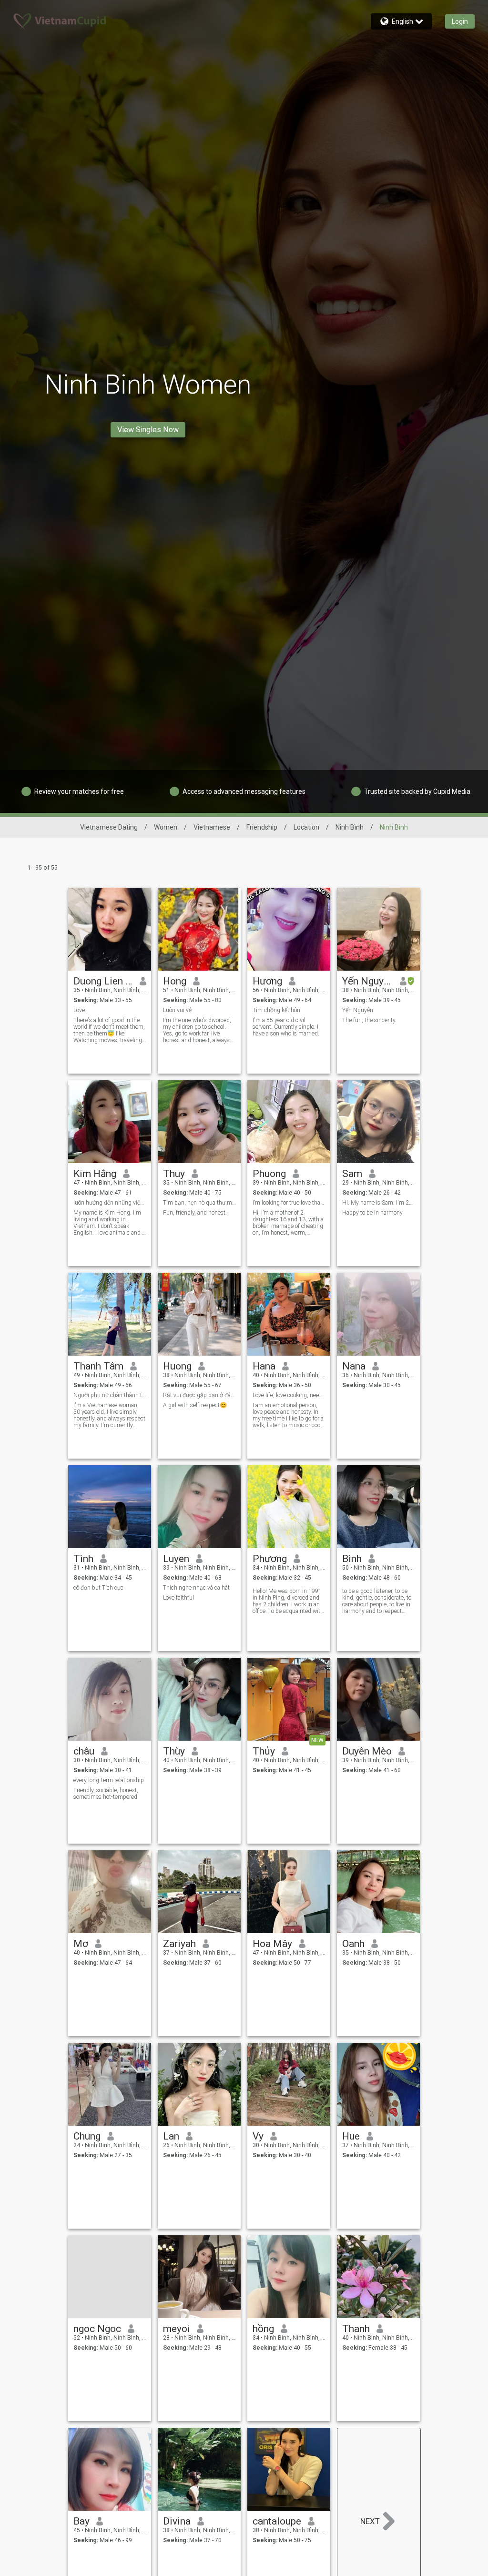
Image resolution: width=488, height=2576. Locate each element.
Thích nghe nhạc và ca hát (196, 1588)
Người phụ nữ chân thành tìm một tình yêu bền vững (110, 1395)
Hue (351, 2136)
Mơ (81, 1944)
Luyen (176, 1559)
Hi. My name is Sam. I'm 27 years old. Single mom (379, 1203)
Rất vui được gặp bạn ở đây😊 (199, 1395)
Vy (258, 2136)
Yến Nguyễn (368, 981)
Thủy (264, 1751)
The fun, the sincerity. (369, 1020)
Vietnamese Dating (109, 827)
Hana (264, 1366)
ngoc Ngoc (97, 2329)
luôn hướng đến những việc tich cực (110, 1203)
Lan (171, 2136)
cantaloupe (277, 2521)
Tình (83, 1559)
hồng (263, 2329)
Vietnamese (212, 827)
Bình (352, 1559)
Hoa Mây (272, 1944)
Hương (267, 981)
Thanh (356, 2329)
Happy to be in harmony (372, 1213)
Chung (87, 2136)
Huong (177, 1366)
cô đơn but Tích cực (98, 1588)
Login (460, 21)
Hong (175, 981)
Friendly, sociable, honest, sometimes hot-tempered (106, 1794)
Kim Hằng (95, 1174)
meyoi (177, 2329)
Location (306, 827)
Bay (81, 2521)
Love (79, 1010)
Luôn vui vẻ (177, 1010)
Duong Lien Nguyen (103, 981)
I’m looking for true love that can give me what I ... (289, 1203)
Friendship (262, 827)
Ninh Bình (350, 827)
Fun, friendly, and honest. (195, 1213)
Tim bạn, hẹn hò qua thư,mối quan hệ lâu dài (199, 1203)
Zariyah (179, 1944)
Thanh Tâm (98, 1366)
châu (84, 1751)
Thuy (174, 1174)
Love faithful (178, 1598)
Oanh (353, 1944)
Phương (270, 1559)
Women (166, 827)
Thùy (174, 1751)
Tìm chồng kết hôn (276, 1010)
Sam (352, 1174)
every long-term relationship (109, 1780)
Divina (177, 2521)
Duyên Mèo (367, 1751)
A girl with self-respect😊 (195, 1405)
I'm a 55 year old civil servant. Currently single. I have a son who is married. (286, 1027)
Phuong (269, 1174)
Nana (354, 1366)
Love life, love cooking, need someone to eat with (289, 1395)
